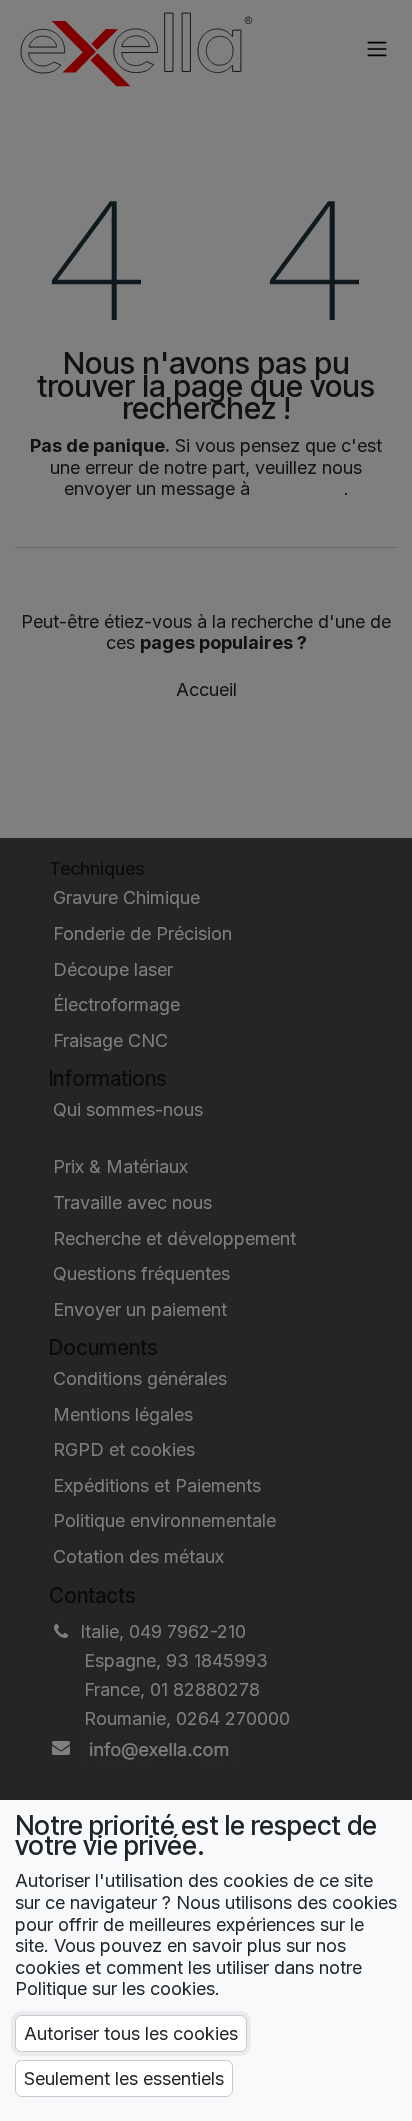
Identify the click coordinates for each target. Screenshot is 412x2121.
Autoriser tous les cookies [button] (131, 2033)
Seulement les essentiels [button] (124, 2078)
